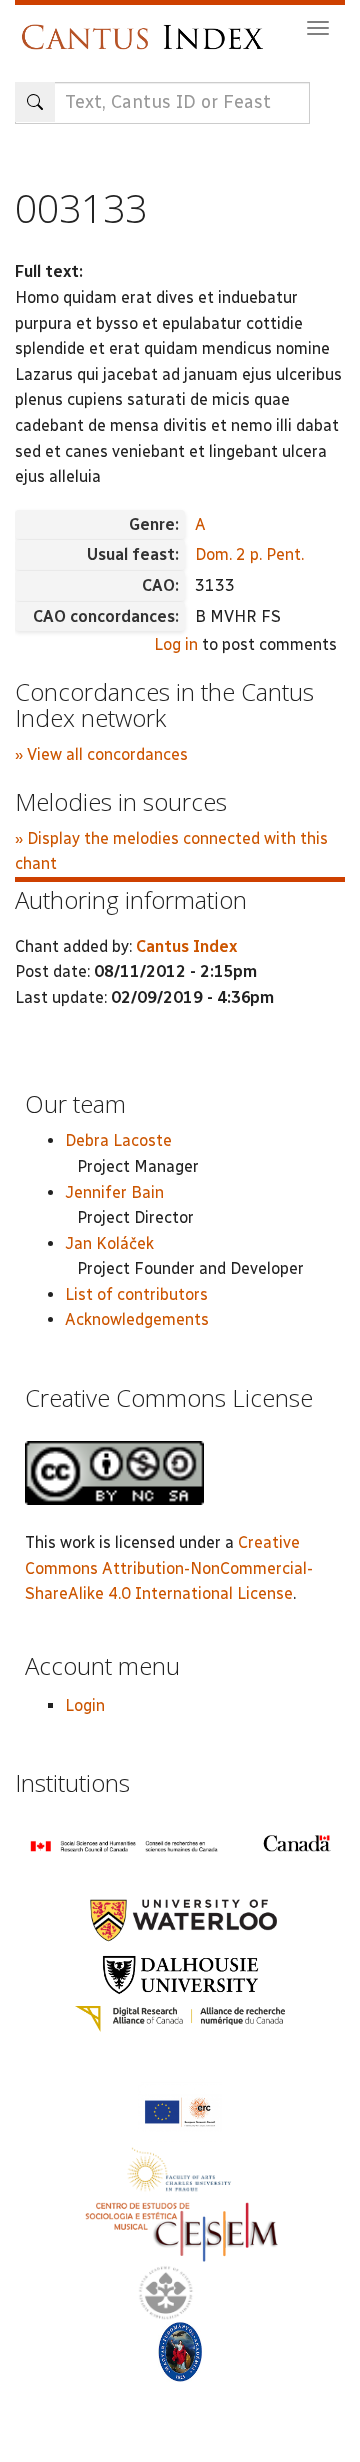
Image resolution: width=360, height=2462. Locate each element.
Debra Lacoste (118, 1140)
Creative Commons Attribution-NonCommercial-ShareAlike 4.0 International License (169, 1568)
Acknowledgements (137, 1319)
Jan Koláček (109, 1243)
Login (85, 1705)
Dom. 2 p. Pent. (249, 554)
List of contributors (136, 1294)
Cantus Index (186, 946)
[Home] (147, 27)
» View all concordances (101, 754)
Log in (176, 644)
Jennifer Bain (114, 1192)
